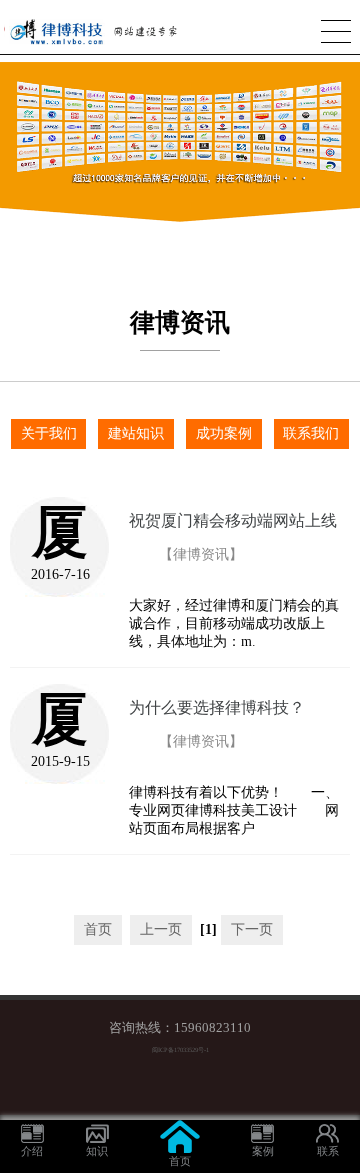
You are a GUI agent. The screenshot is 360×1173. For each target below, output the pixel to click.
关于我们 (49, 433)
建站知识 (136, 433)
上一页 (161, 929)
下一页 (252, 929)
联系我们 (311, 433)
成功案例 (224, 433)
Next (351, 131)
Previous (9, 131)
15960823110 (212, 1028)
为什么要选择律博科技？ (217, 707)
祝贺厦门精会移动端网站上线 (233, 520)
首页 (98, 929)
